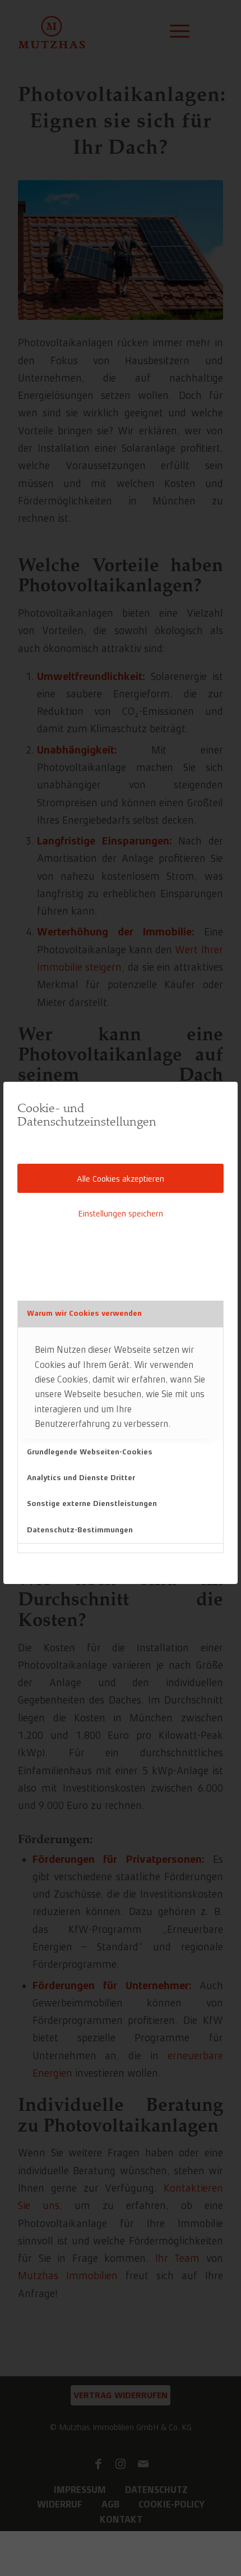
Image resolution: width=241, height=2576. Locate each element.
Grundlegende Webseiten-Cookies (90, 1452)
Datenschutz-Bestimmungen (80, 1530)
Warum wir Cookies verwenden (84, 1313)
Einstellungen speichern (121, 1213)
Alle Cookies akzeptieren (121, 1179)
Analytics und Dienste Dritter (81, 1478)
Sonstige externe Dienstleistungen (92, 1503)
